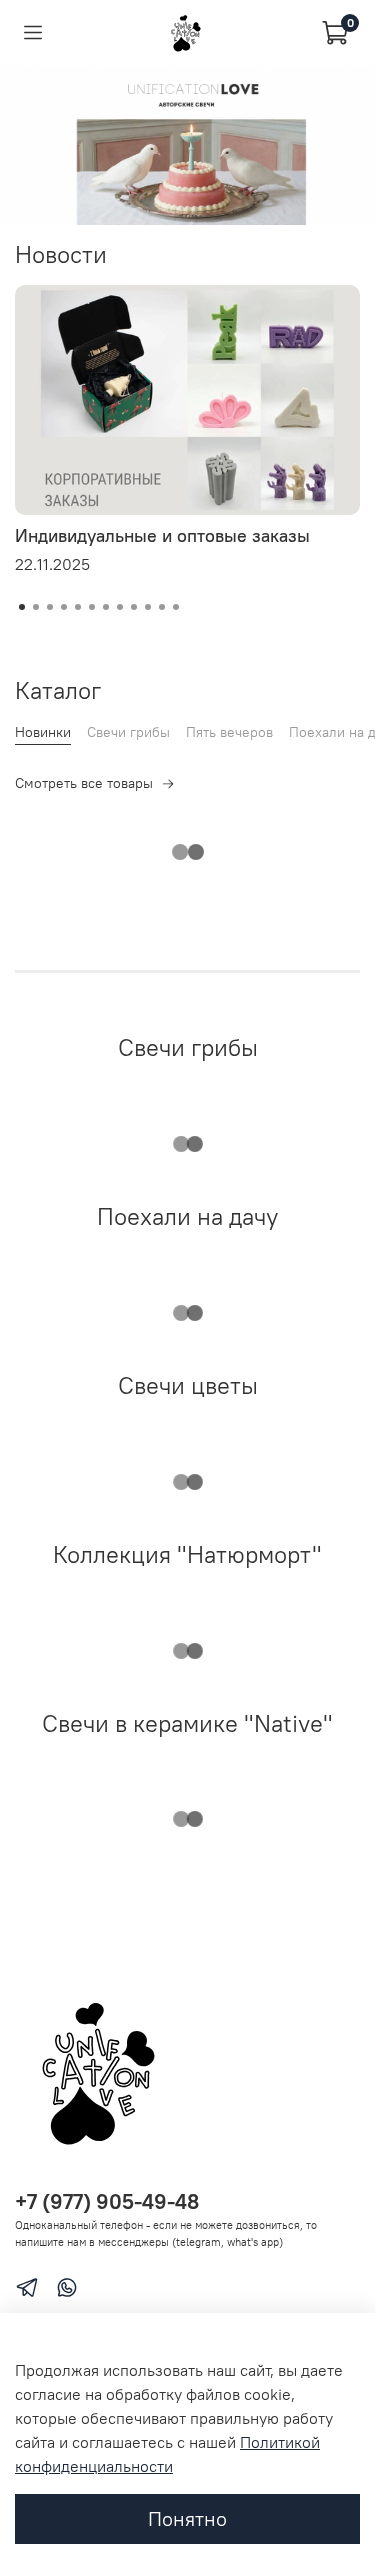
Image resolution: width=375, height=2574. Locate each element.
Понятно (187, 2518)
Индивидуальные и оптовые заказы (162, 535)
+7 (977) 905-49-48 (107, 2201)
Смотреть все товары (84, 783)
